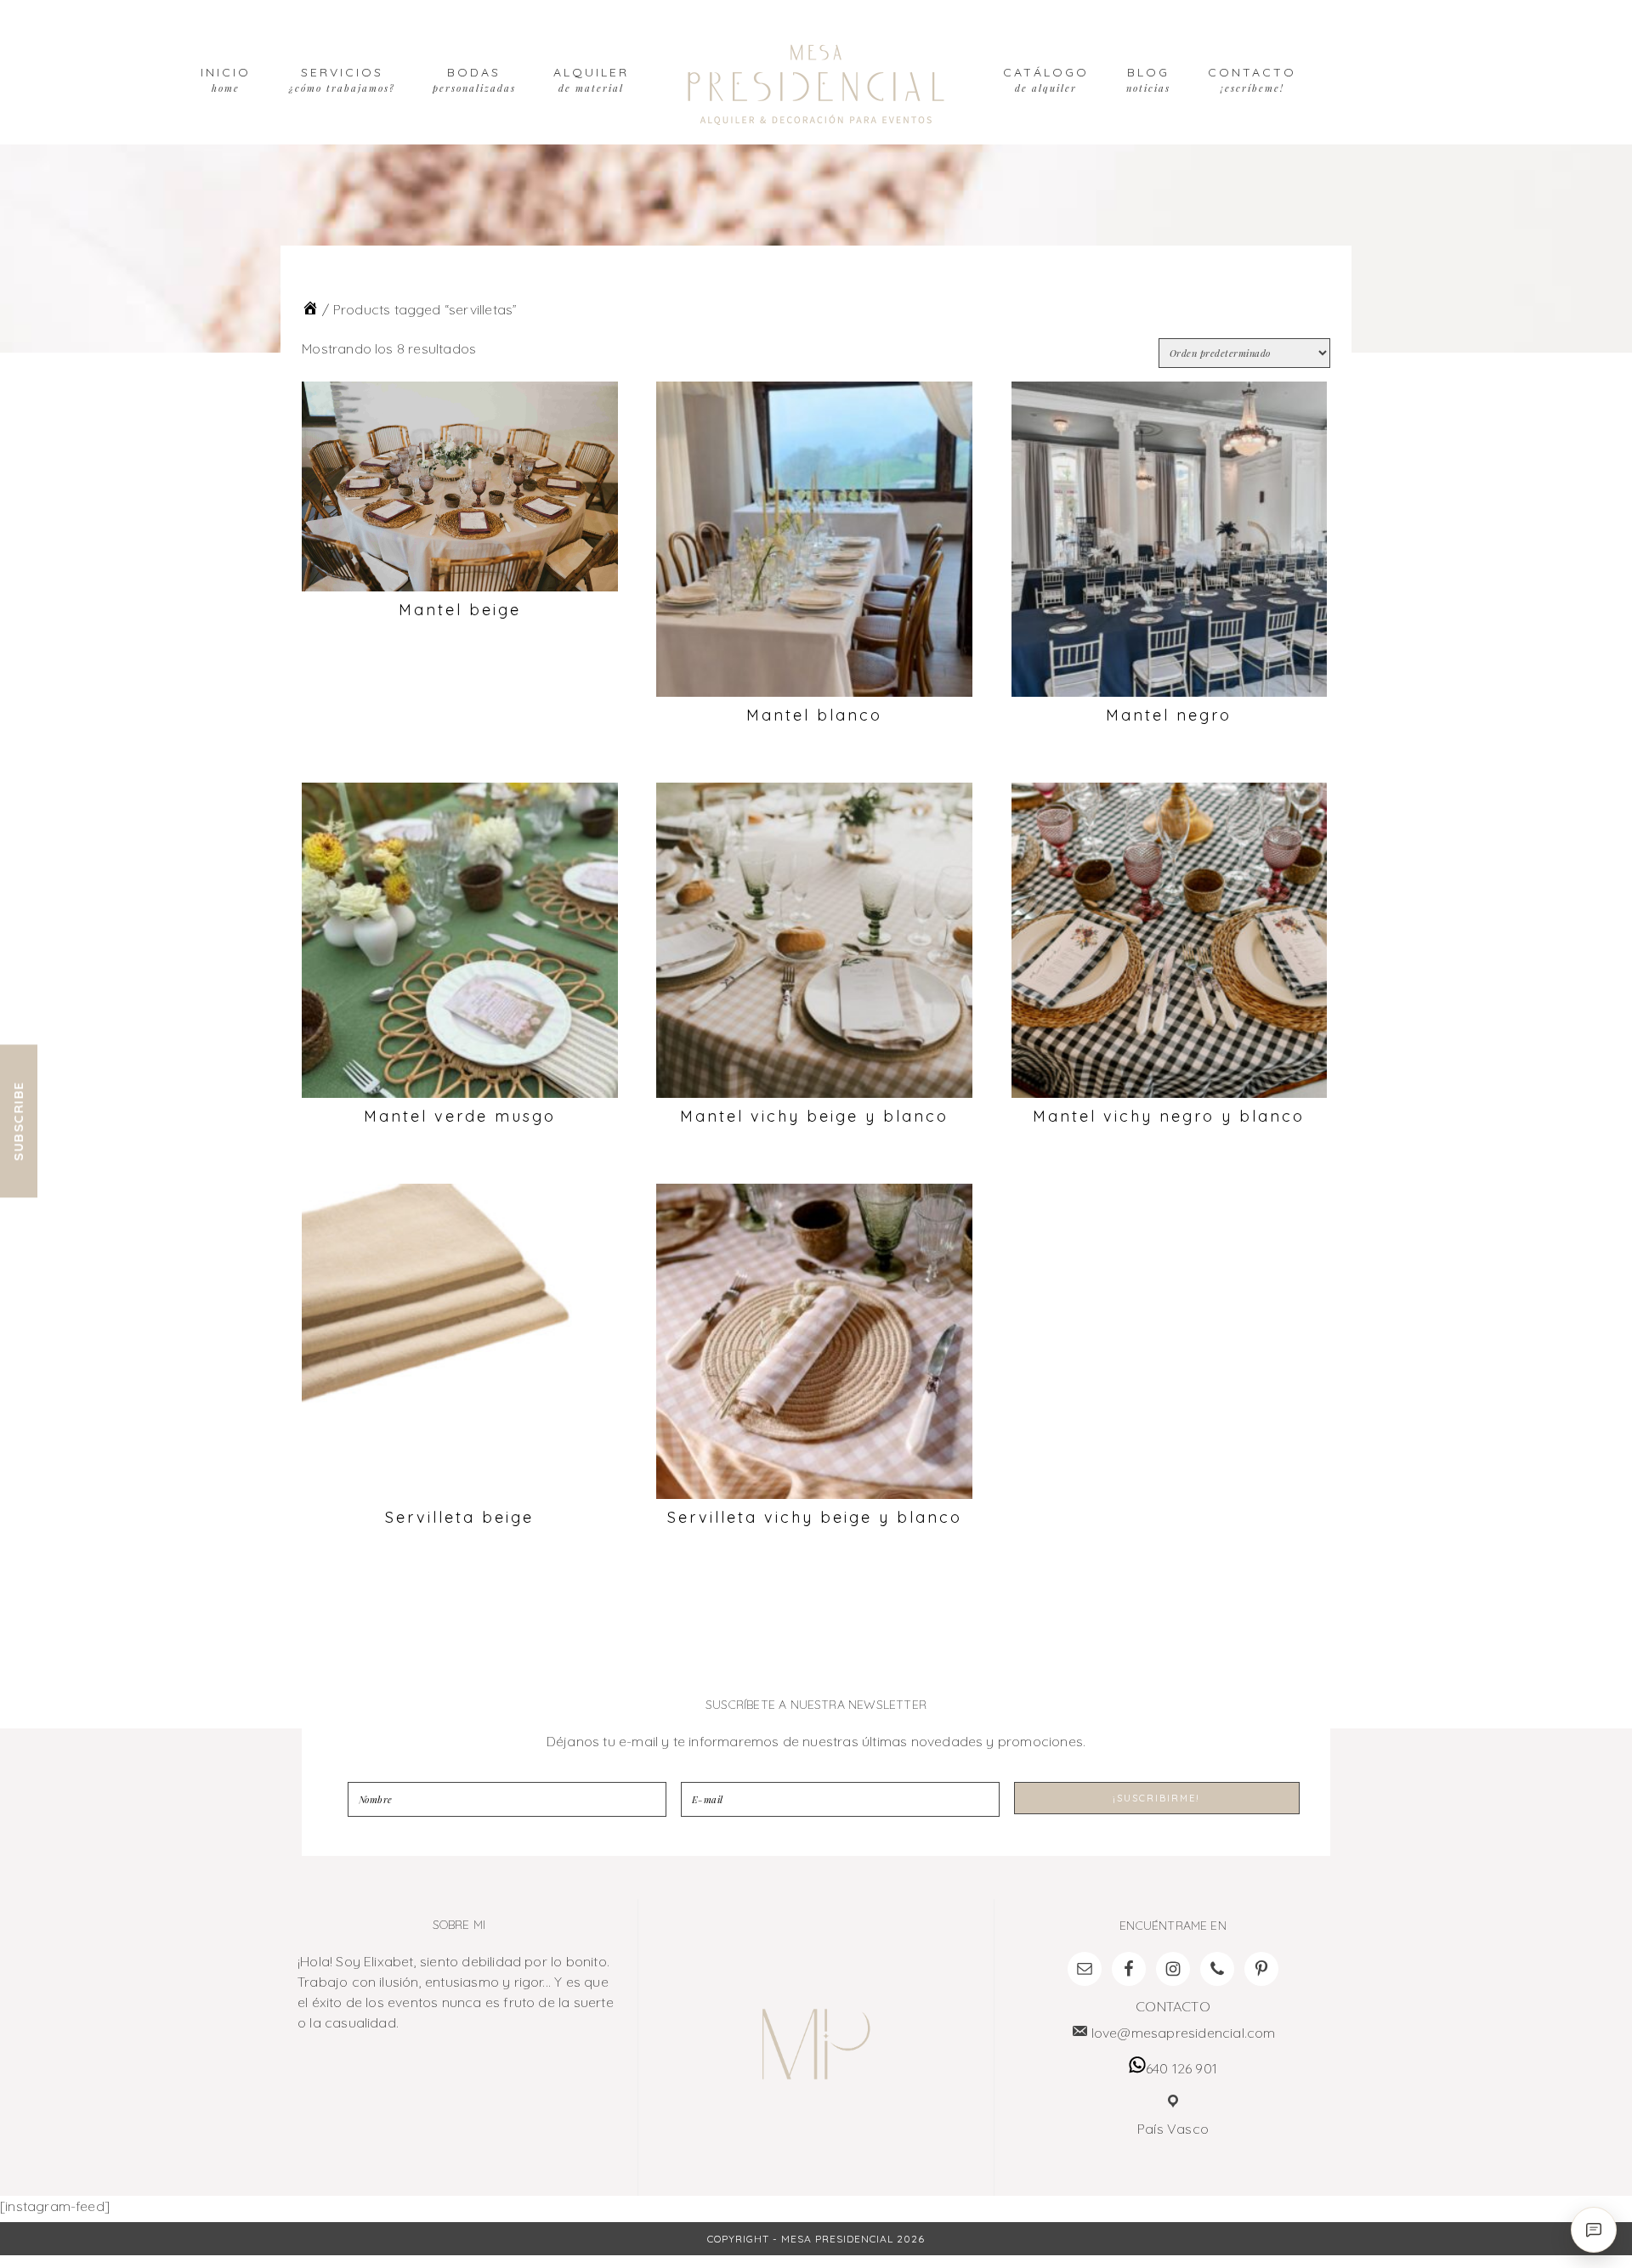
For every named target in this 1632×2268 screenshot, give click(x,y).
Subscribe (18, 1121)
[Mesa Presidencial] (310, 309)
